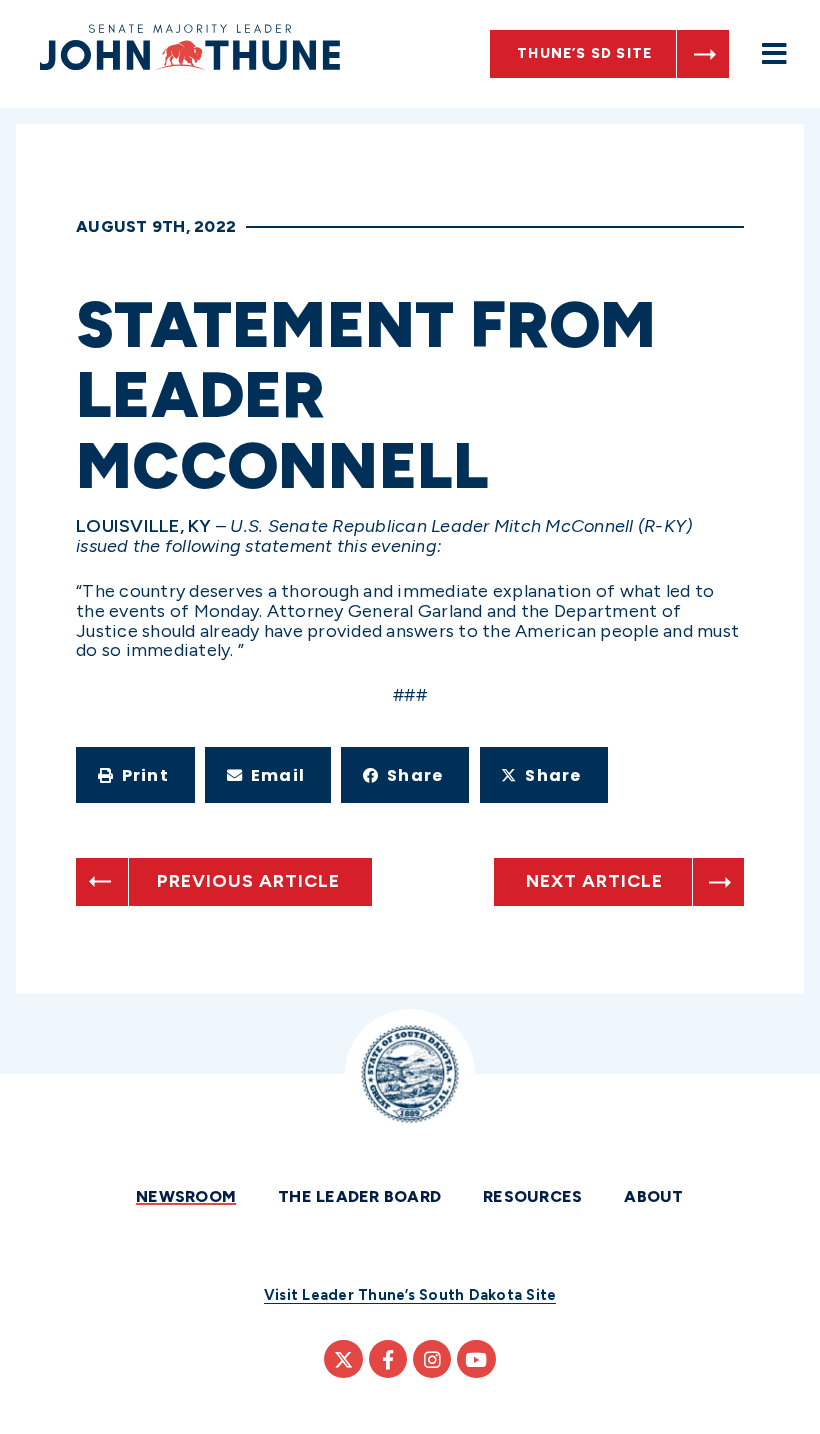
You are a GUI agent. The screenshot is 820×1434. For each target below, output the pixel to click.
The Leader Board (359, 1196)
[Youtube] (476, 1359)
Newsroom (186, 1196)
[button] (135, 775)
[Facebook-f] (388, 1359)
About (653, 1196)
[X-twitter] (343, 1359)
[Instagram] (432, 1359)
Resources (532, 1196)
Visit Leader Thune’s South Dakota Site (410, 1295)
